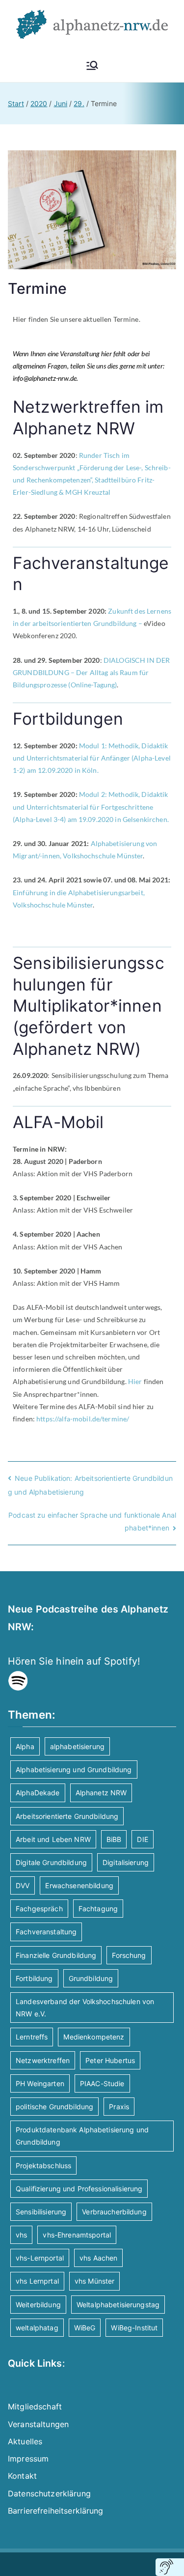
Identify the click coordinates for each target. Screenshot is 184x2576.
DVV (23, 1885)
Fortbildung (34, 1978)
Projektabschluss (43, 2166)
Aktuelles (25, 2441)
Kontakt (22, 2476)
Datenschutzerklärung (49, 2493)
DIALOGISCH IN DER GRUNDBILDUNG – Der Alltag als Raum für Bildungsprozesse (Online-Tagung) (91, 672)
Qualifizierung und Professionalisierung (79, 2189)
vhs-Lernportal (40, 2258)
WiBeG (85, 2328)
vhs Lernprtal (37, 2281)
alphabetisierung (77, 1746)
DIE (142, 1839)
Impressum (28, 2459)
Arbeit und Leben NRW (53, 1839)
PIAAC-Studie (102, 2083)
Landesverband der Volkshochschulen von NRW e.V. (85, 2008)
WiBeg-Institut (134, 2328)
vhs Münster (95, 2281)
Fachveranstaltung (46, 1932)
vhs (21, 2235)
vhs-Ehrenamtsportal (77, 2235)
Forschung (129, 1955)
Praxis (119, 2107)
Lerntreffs (32, 2037)
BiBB (114, 1839)
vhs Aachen (98, 2258)
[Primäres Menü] (92, 65)
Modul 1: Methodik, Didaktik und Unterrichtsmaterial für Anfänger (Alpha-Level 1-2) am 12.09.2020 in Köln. (92, 758)
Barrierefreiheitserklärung (56, 2511)
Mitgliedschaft (35, 2406)
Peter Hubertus (110, 2060)
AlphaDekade (38, 1793)
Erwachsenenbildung (79, 1885)
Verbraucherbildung (114, 2212)
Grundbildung (91, 1978)
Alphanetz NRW (101, 1793)
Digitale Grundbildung (51, 1862)
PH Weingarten (40, 2083)
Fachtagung (98, 1909)
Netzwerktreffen (43, 2060)
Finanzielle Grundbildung (56, 1955)
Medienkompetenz (94, 2037)
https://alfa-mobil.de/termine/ (83, 1419)
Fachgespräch (39, 1909)
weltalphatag (37, 2328)
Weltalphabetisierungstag (118, 2305)
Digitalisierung (126, 1862)
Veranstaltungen (38, 2424)
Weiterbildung (38, 2305)
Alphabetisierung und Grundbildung (74, 1769)
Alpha (25, 1746)
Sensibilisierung (41, 2212)
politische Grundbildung (54, 2107)
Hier (135, 1381)
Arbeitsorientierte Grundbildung (67, 1816)
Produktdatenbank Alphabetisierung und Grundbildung (82, 2136)
